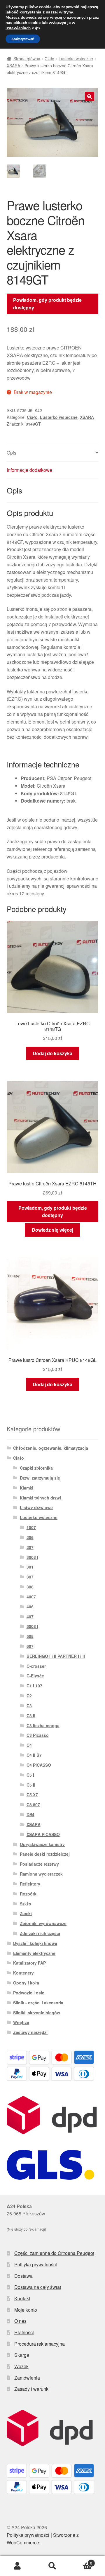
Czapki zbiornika (36, 1468)
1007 (31, 1527)
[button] (90, 97)
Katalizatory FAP (29, 1963)
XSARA (13, 66)
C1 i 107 (34, 1686)
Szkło (26, 1904)
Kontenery (23, 1973)
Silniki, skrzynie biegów (37, 2013)
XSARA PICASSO (43, 1834)
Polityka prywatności (36, 2264)
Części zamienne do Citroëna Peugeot (54, 2253)
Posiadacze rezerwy (39, 1864)
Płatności (24, 2332)
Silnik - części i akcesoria (38, 2003)
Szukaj (52, 2566)
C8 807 (33, 1804)
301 (30, 1567)
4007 (31, 1597)
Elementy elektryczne (34, 1953)
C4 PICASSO (39, 1765)
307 (30, 1577)
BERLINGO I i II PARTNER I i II (56, 1656)
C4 (29, 1745)
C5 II (31, 1785)
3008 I (32, 1557)
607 (30, 1646)
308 (30, 1587)
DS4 (30, 1814)
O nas (20, 2321)
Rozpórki (29, 1894)
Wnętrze (21, 2022)
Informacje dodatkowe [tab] (29, 470)
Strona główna (27, 59)
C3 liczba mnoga (43, 1725)
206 (30, 1537)
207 (30, 1547)
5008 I (32, 1626)
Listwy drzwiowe (36, 1507)
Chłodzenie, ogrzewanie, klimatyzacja (51, 1448)
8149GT (33, 424)
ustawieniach (18, 28)
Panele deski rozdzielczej (45, 1854)
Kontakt (22, 2298)
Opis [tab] (12, 453)
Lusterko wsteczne (76, 59)
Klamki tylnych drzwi (40, 1498)
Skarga (22, 2355)
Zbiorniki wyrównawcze (43, 1923)
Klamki (27, 1488)
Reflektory (30, 1884)
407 (30, 1617)
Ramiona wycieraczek (41, 1874)
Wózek (21, 2366)
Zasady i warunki (32, 2389)
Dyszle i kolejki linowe (35, 1943)
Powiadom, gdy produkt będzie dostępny (47, 304)
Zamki (26, 1913)
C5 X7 (32, 1795)
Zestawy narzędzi (30, 2032)
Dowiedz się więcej (52, 1230)
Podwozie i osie (29, 1993)
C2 (29, 1696)
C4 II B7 (34, 1755)
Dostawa (23, 2276)
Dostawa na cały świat (38, 2287)
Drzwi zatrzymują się (40, 1478)
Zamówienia (27, 2378)
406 (30, 1607)
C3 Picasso (38, 1735)
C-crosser (36, 1666)
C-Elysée (35, 1676)
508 (30, 1636)
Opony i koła (26, 1983)
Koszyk (81, 2561)
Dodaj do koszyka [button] (52, 1053)
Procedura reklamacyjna (40, 2344)
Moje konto (26, 2310)
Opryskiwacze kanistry (42, 1844)
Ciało (49, 59)
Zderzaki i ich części (40, 1933)
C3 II (31, 1715)
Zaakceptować (23, 39)
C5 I (30, 1775)
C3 (29, 1706)
